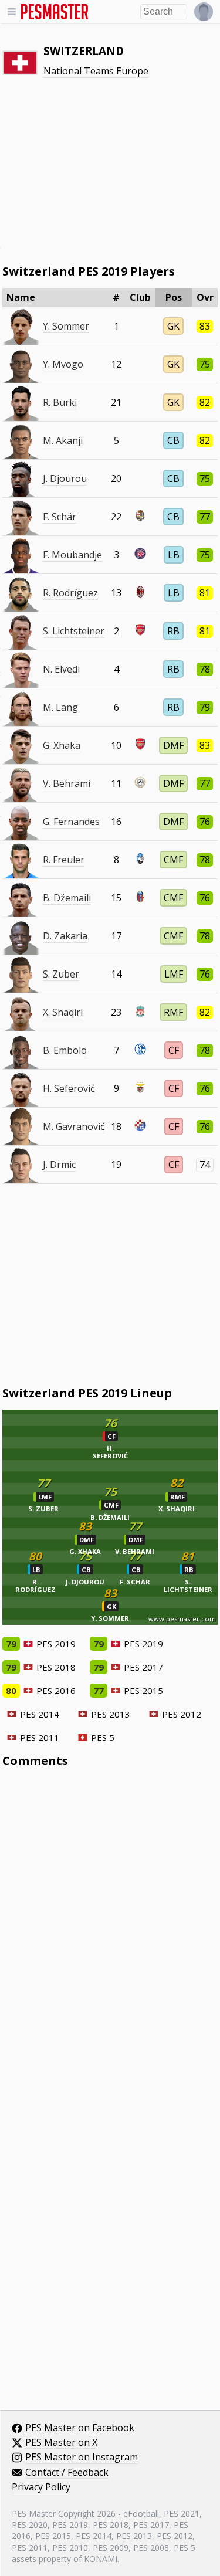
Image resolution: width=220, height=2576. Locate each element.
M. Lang (60, 707)
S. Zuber (61, 974)
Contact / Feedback (67, 2473)
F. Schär (60, 517)
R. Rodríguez (70, 593)
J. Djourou (65, 478)
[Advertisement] (110, 171)
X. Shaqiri (63, 1012)
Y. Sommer (66, 326)
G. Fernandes (71, 822)
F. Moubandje (72, 555)
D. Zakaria (65, 936)
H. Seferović (69, 1088)
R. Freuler (64, 860)
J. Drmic (59, 1165)
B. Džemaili (67, 898)
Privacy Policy (41, 2487)
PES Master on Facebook (80, 2428)
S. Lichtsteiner (74, 631)
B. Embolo (65, 1050)
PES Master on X (61, 2443)
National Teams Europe (96, 71)
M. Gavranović (74, 1126)
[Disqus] (110, 1935)
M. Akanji (63, 440)
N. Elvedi (61, 669)
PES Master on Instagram (82, 2458)
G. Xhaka (62, 745)
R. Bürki (60, 402)
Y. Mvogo (63, 364)
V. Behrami (67, 783)
